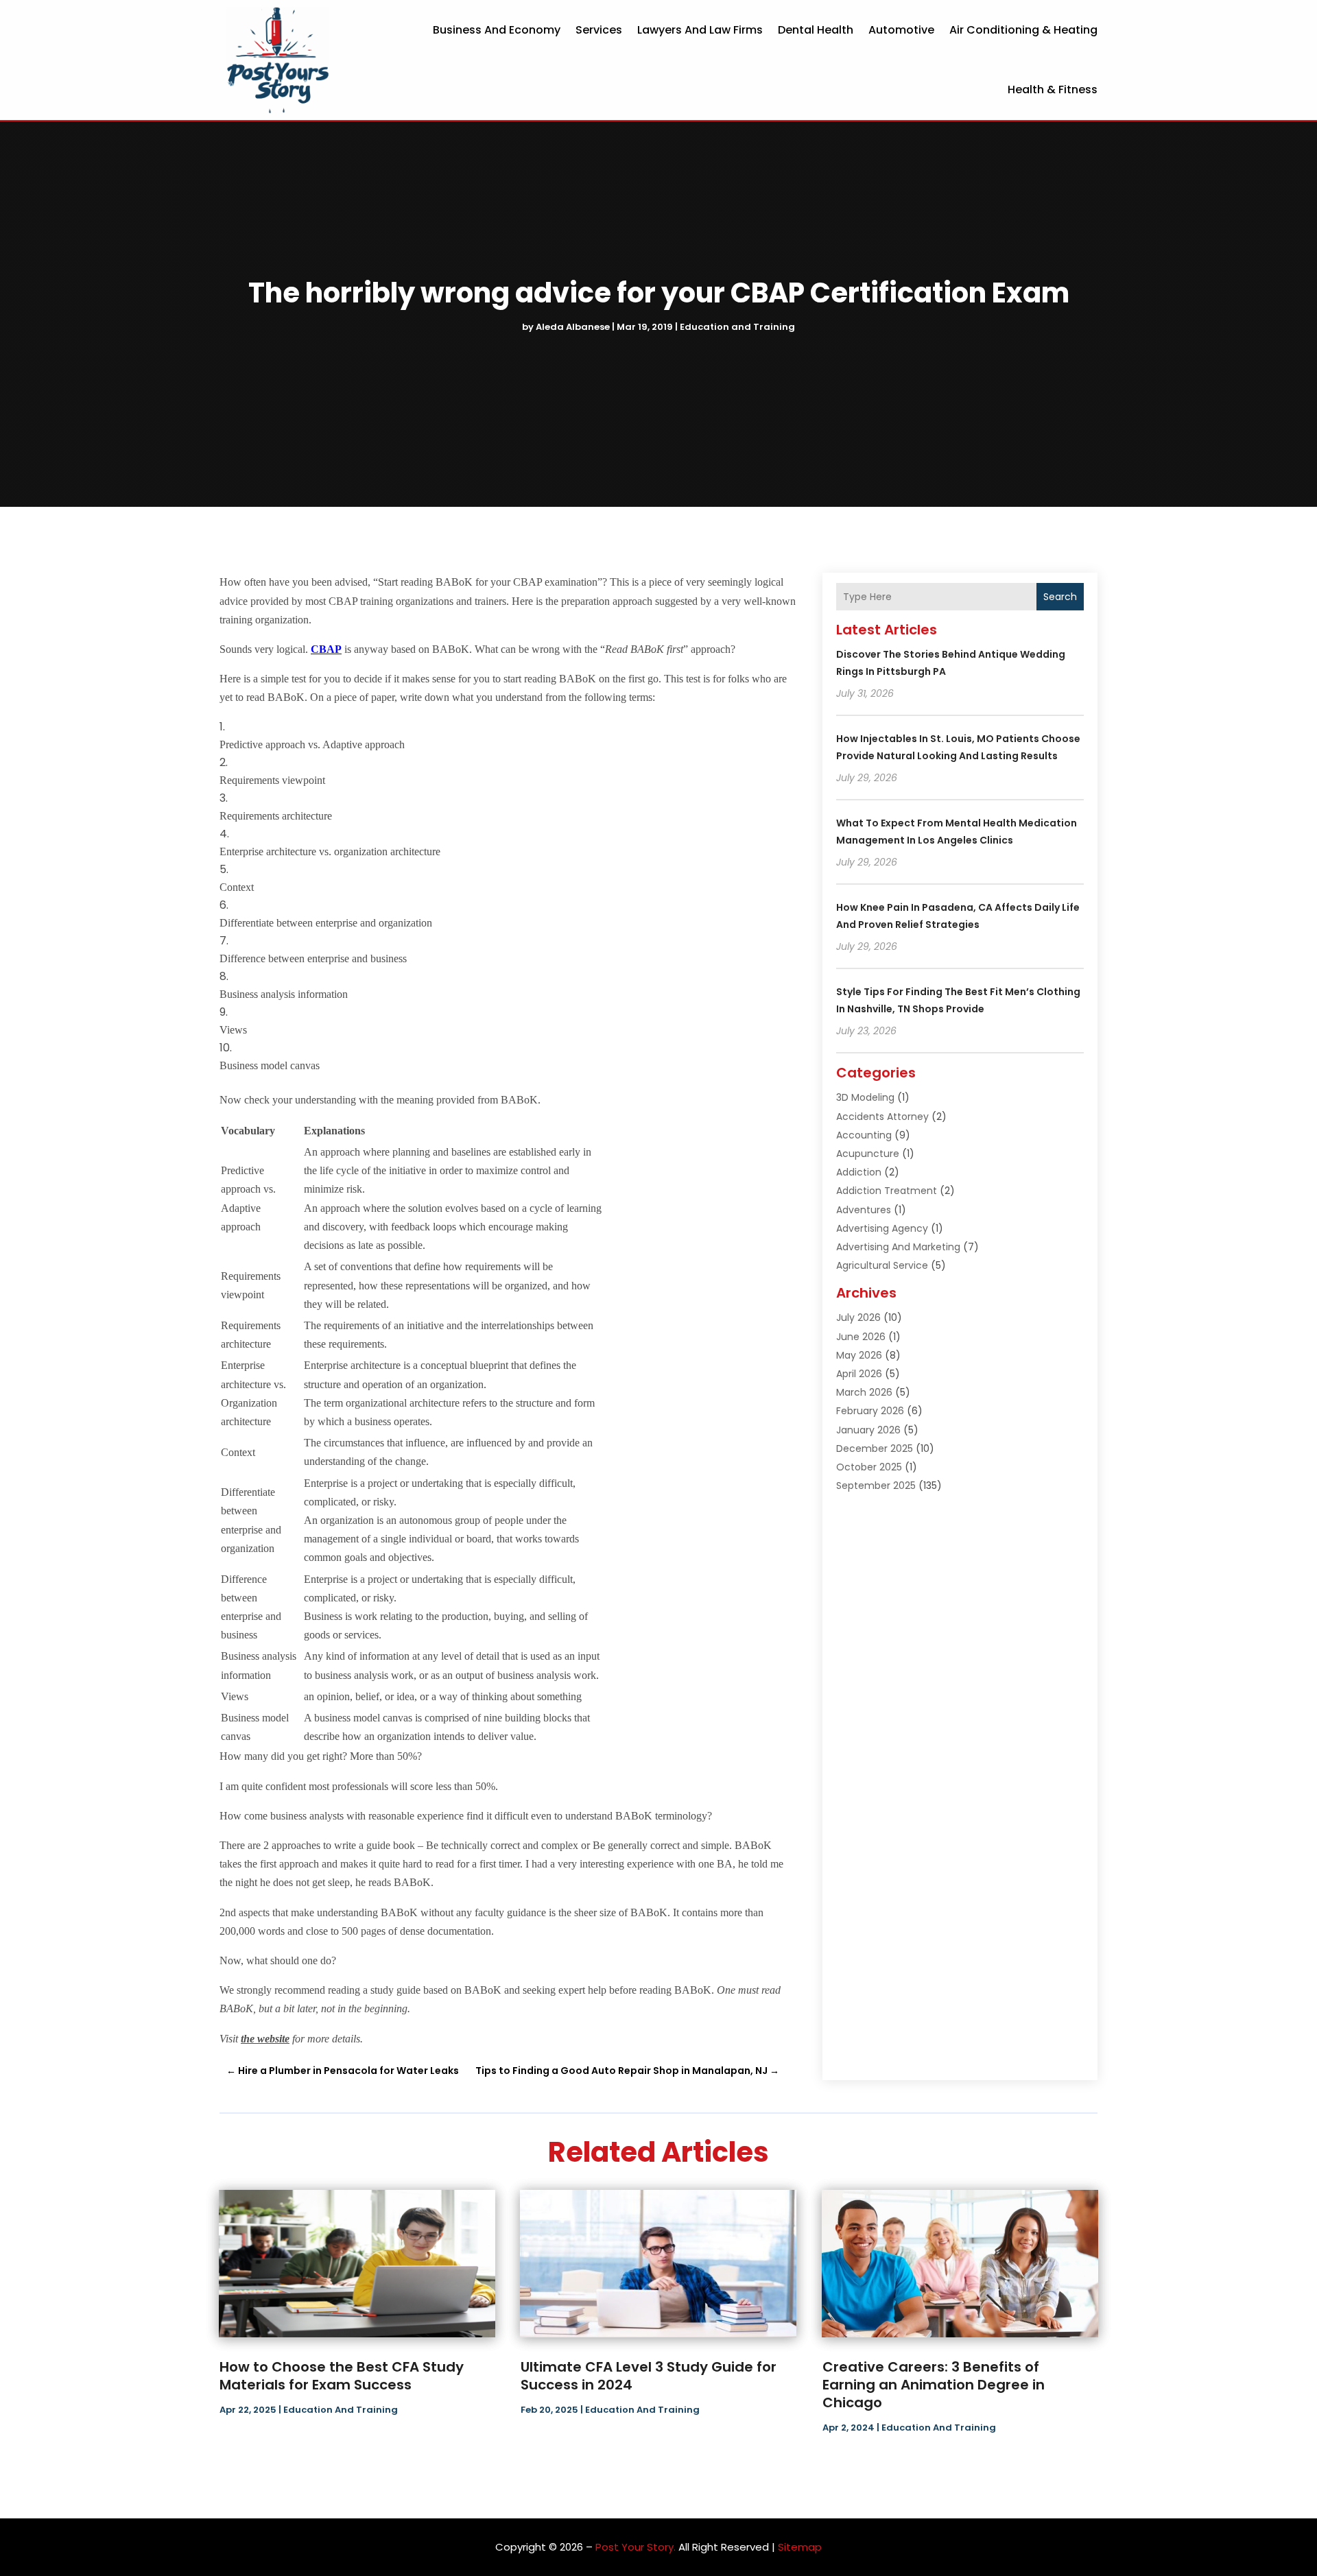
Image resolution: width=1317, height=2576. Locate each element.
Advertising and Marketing (898, 1247)
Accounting (864, 1135)
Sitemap (800, 2547)
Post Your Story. (636, 2547)
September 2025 (876, 1486)
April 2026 (859, 1374)
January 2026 (868, 1430)
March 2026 (864, 1392)
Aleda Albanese (573, 327)
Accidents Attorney (882, 1117)
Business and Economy (497, 30)
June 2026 (861, 1337)
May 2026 (859, 1355)
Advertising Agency (882, 1228)
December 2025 (875, 1448)
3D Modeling (865, 1097)
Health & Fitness (1053, 90)
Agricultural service (882, 1265)
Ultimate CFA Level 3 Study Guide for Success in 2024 (649, 2376)
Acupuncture (868, 1154)
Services (599, 30)
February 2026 (870, 1411)
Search (1060, 597)
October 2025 (869, 1467)
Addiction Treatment (887, 1191)
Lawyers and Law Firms (700, 30)
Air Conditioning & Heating (1023, 30)
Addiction (859, 1172)
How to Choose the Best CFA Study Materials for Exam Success (342, 2376)
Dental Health (816, 30)
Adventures (864, 1210)
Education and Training (737, 327)
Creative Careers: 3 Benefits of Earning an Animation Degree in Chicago (934, 2385)
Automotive (901, 30)
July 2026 (858, 1317)
